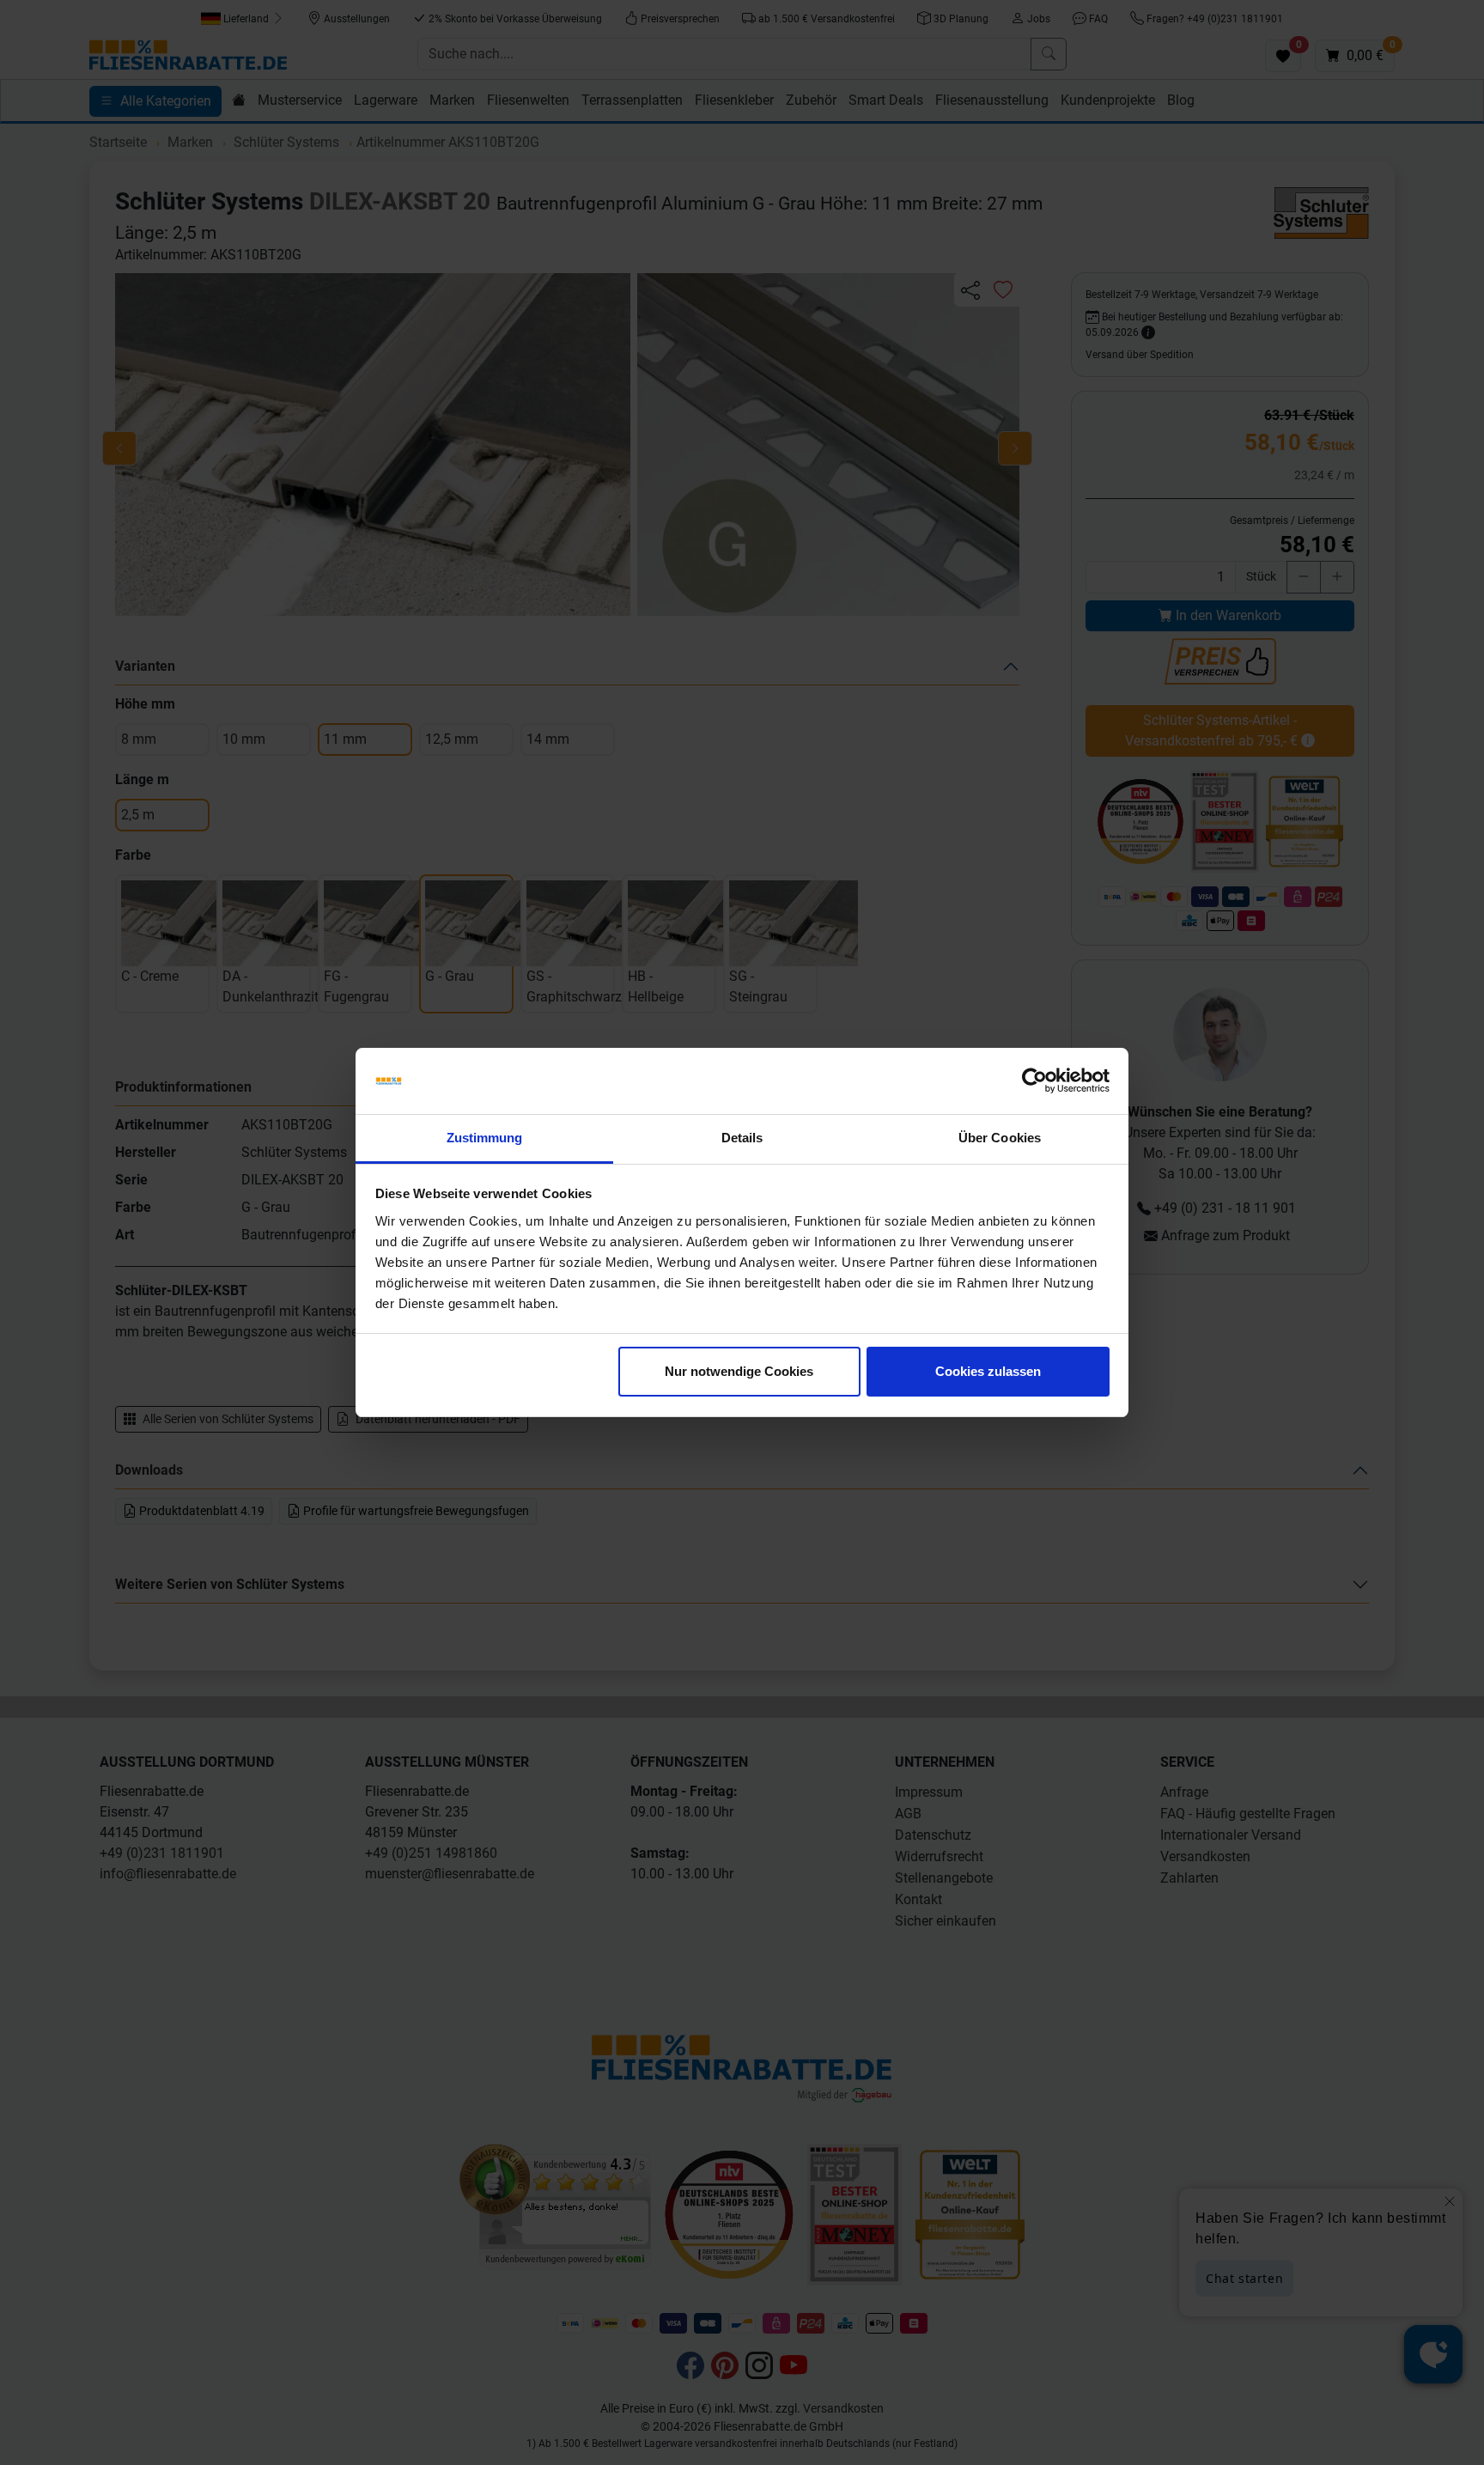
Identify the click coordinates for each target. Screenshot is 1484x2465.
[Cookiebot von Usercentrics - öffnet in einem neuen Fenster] (1034, 1081)
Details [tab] (742, 1138)
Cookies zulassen (988, 1371)
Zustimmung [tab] (485, 1138)
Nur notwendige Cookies (739, 1371)
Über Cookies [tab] (1000, 1138)
